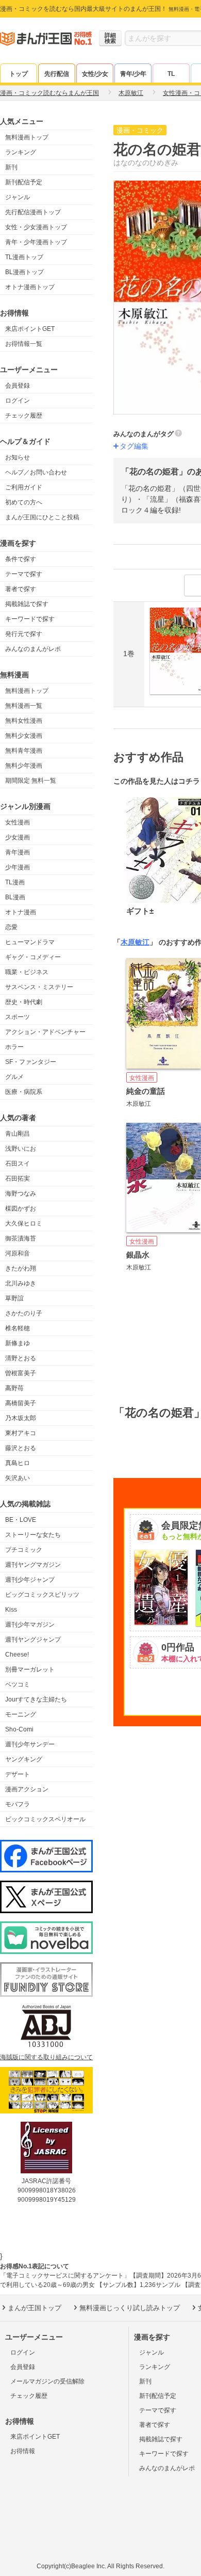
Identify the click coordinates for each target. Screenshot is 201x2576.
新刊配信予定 (24, 182)
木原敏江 (135, 942)
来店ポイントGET (30, 329)
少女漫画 (18, 837)
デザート (18, 1774)
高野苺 (14, 1388)
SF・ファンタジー (31, 1062)
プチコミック (24, 1550)
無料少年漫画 (24, 766)
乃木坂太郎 (21, 1418)
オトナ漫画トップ (30, 287)
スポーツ (18, 1017)
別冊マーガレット (30, 1669)
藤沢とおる (21, 1448)
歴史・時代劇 (24, 1002)
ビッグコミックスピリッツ (42, 1595)
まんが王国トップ (35, 2308)
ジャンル (18, 197)
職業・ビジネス (27, 972)
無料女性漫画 (24, 721)
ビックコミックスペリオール (45, 1819)
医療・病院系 (24, 1092)
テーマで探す (24, 574)
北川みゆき (21, 1283)
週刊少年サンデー (30, 1744)
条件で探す (21, 559)
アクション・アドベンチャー (45, 1032)
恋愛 (11, 927)
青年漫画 (18, 852)
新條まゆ (18, 1343)
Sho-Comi (19, 1729)
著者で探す (21, 589)
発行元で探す (24, 634)
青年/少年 (133, 74)
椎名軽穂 (18, 1328)
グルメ (14, 1077)
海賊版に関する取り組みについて (46, 2057)
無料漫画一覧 (24, 706)
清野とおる (21, 1358)
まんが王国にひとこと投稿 (42, 517)
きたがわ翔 (21, 1268)
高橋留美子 (21, 1403)
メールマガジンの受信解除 (47, 2381)
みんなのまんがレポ (33, 649)
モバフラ (18, 1804)
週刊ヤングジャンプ (33, 1640)
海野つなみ (21, 1194)
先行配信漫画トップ (33, 212)
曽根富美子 (21, 1373)
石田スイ (18, 1164)
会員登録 (18, 386)
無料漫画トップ (27, 137)
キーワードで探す (30, 619)
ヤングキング (24, 1759)
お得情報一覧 (24, 344)
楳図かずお (21, 1209)
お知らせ (18, 457)
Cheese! (17, 1655)
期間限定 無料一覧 (31, 781)
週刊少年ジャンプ (30, 1580)
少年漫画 (18, 867)
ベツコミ (18, 1684)
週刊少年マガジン (30, 1625)
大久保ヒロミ (24, 1223)
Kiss (11, 1610)
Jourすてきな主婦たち (36, 1699)
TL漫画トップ (24, 257)
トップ (19, 74)
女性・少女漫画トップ (36, 227)
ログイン (18, 401)
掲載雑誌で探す (27, 604)
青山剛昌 (18, 1134)
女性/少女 (95, 74)
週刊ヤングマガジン (33, 1565)
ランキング (21, 152)
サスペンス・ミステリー (39, 987)
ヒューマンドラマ (30, 942)
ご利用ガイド (24, 487)
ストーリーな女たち (33, 1535)
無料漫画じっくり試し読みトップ (130, 2308)
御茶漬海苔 (21, 1238)
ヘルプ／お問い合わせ (36, 472)
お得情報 (23, 2451)
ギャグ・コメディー (33, 957)
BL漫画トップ (24, 272)
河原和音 (18, 1253)
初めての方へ (24, 502)
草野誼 (14, 1298)
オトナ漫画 (21, 912)
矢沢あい (18, 1478)
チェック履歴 (24, 416)
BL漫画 (15, 897)
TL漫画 (15, 882)
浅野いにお (21, 1149)
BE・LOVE (21, 1520)
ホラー (14, 1047)
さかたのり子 (24, 1313)
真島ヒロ (18, 1463)
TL (171, 74)
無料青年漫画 (24, 751)
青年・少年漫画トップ (36, 242)
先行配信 (57, 74)
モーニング (21, 1714)
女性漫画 (18, 822)
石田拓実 (18, 1179)
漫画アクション (27, 1789)
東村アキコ (21, 1433)
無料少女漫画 (24, 736)
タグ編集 (134, 446)
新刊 (11, 167)
